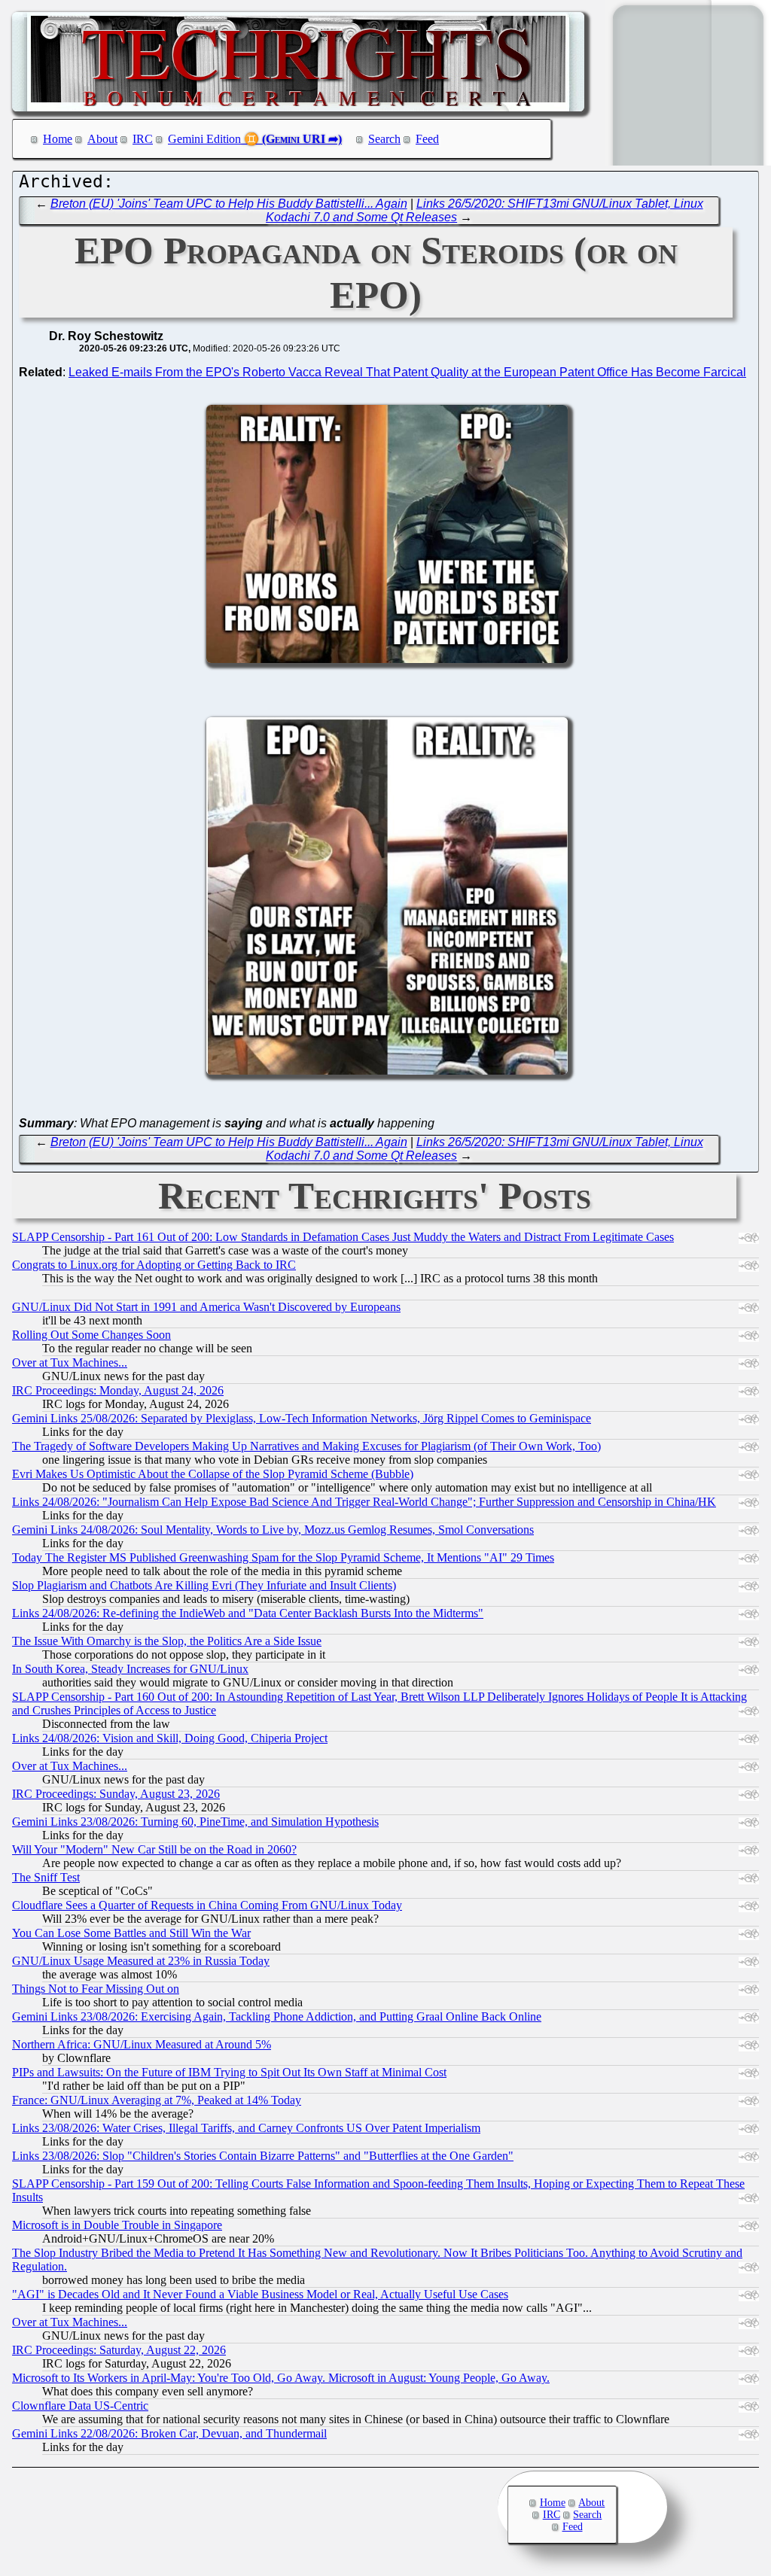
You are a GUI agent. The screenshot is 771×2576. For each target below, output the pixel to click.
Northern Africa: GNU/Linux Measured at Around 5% (142, 2044)
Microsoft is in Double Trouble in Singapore (117, 2225)
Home (58, 139)
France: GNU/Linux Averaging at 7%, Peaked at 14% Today (157, 2100)
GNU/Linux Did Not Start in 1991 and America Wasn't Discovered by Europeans (206, 1307)
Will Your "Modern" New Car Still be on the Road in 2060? (154, 1849)
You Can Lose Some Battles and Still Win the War (131, 1933)
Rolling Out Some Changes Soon (91, 1335)
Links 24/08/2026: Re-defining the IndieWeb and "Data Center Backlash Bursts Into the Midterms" (248, 1613)
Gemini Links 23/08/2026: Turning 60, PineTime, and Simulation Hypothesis (195, 1822)
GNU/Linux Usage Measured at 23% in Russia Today (141, 1961)
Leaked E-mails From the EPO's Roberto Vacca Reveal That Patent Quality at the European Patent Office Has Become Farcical (407, 372)
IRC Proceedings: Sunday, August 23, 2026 (116, 1794)
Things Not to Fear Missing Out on (96, 1989)
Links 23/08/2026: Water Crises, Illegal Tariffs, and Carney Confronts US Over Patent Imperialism (246, 2128)
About (102, 139)
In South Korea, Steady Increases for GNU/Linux (130, 1669)
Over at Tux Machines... (70, 1363)
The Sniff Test (46, 1877)
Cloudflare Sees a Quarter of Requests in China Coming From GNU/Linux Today (207, 1905)
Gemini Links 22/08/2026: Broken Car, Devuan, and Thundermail (169, 2433)
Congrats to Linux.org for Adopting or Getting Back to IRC (154, 1265)
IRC (143, 139)
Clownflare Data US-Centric (80, 2406)
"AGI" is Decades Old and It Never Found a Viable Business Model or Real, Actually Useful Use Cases (260, 2294)
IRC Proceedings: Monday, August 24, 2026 (118, 1390)
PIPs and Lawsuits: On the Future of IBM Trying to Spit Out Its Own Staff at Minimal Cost (229, 2072)
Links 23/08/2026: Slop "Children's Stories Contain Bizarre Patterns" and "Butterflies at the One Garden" (263, 2156)
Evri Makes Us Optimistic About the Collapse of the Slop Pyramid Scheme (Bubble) (213, 1474)
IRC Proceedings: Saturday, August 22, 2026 (119, 2350)
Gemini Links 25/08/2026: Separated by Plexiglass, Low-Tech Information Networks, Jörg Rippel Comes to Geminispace (302, 1418)
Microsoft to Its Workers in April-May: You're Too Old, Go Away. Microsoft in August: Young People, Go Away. (281, 2378)
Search (384, 139)
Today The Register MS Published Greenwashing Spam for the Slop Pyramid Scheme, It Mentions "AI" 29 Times (283, 1557)
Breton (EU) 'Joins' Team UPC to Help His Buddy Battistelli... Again (229, 204)
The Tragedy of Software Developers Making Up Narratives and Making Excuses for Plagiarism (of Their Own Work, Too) (306, 1446)
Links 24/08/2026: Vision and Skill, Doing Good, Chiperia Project (170, 1738)
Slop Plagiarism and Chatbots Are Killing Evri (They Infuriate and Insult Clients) (204, 1585)
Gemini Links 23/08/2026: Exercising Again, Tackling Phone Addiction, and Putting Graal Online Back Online (277, 2016)
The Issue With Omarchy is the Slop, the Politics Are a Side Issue (167, 1641)
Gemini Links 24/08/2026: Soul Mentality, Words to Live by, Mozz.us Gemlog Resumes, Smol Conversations (273, 1530)
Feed (427, 139)
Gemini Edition (204, 139)
